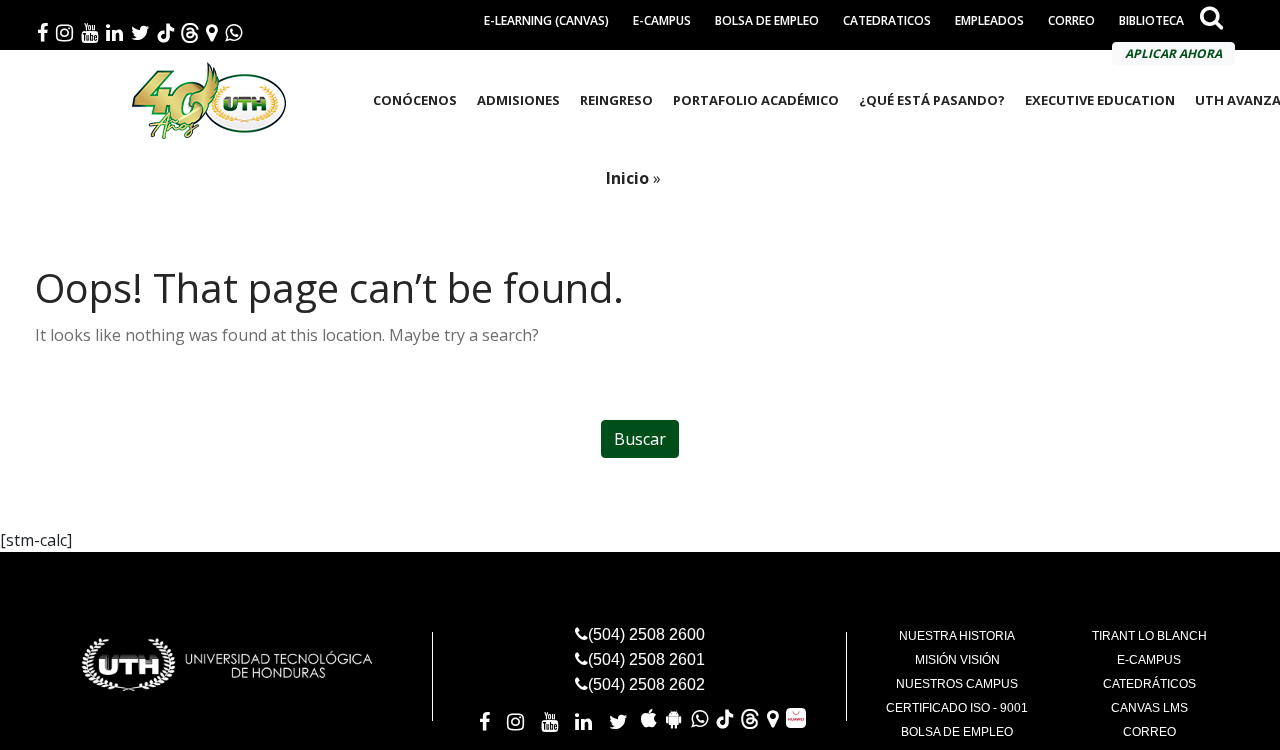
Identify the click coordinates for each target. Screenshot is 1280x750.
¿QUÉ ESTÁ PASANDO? (932, 100)
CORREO (1071, 20)
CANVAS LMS (1149, 708)
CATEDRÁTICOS (1149, 684)
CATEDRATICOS (887, 20)
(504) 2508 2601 (646, 659)
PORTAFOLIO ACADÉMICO (756, 100)
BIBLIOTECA (1151, 20)
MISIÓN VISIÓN (957, 660)
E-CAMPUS (662, 20)
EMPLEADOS (989, 20)
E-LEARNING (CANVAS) (546, 20)
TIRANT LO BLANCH (1149, 636)
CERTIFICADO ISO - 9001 (957, 708)
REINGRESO (616, 100)
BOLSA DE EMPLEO (767, 20)
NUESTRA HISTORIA (957, 636)
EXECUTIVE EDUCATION (1100, 100)
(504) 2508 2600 (646, 634)
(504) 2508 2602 (646, 684)
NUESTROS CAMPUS (957, 684)
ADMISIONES (518, 100)
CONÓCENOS (415, 100)
